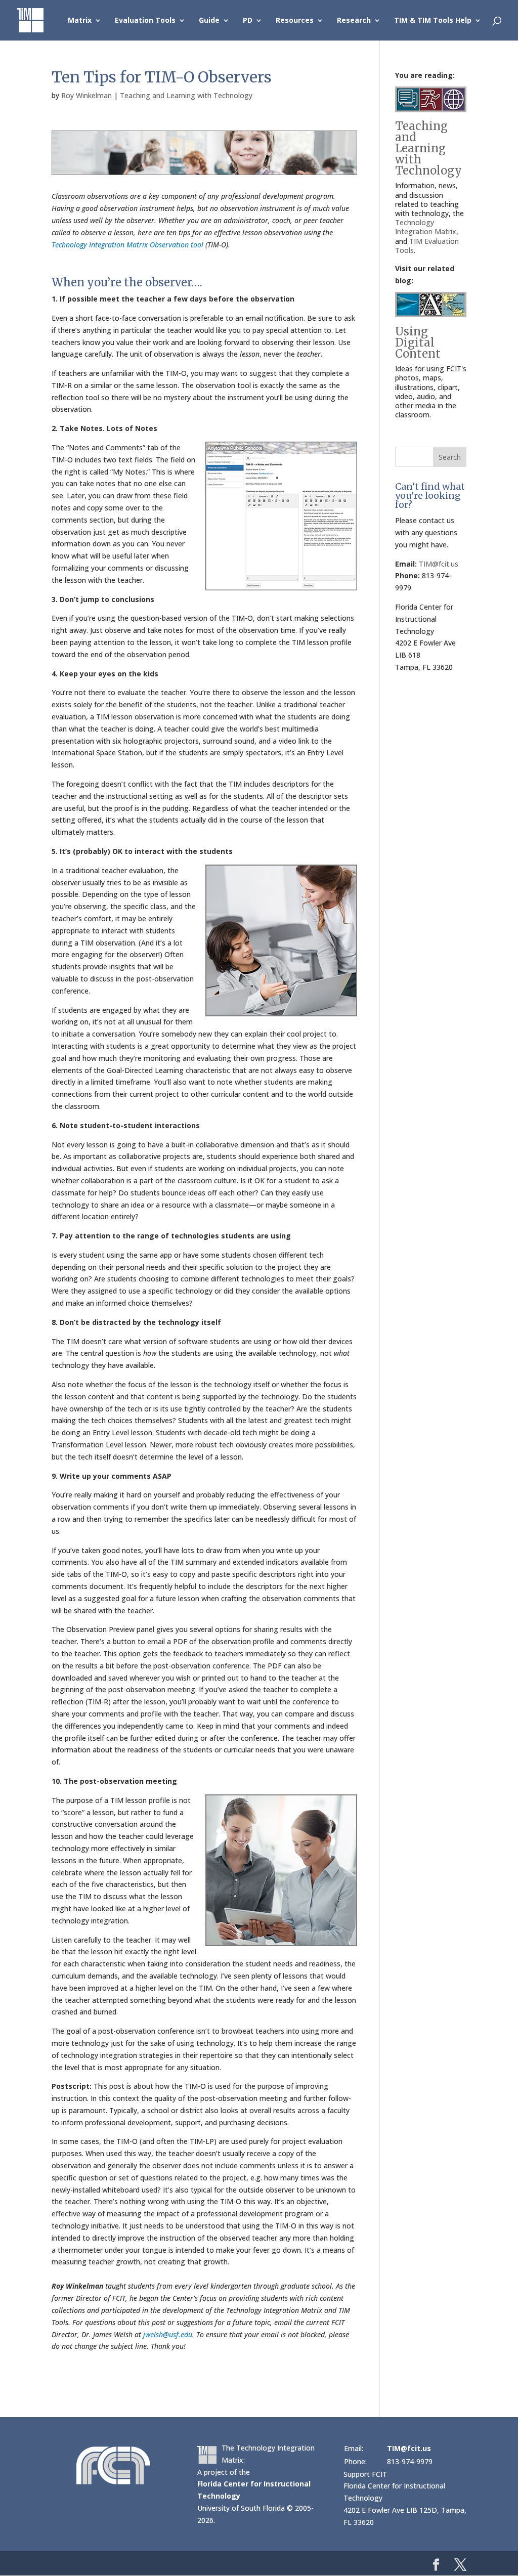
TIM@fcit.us (439, 564)
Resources (295, 21)
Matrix (80, 21)
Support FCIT (365, 2474)
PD (248, 21)
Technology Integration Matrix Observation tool (127, 245)
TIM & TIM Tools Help (433, 21)
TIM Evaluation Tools (427, 246)
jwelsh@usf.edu (168, 2334)
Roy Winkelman (87, 95)
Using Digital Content (418, 342)
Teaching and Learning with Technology (186, 95)
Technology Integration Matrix (426, 227)
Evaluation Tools (145, 21)
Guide (209, 21)
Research (354, 21)
